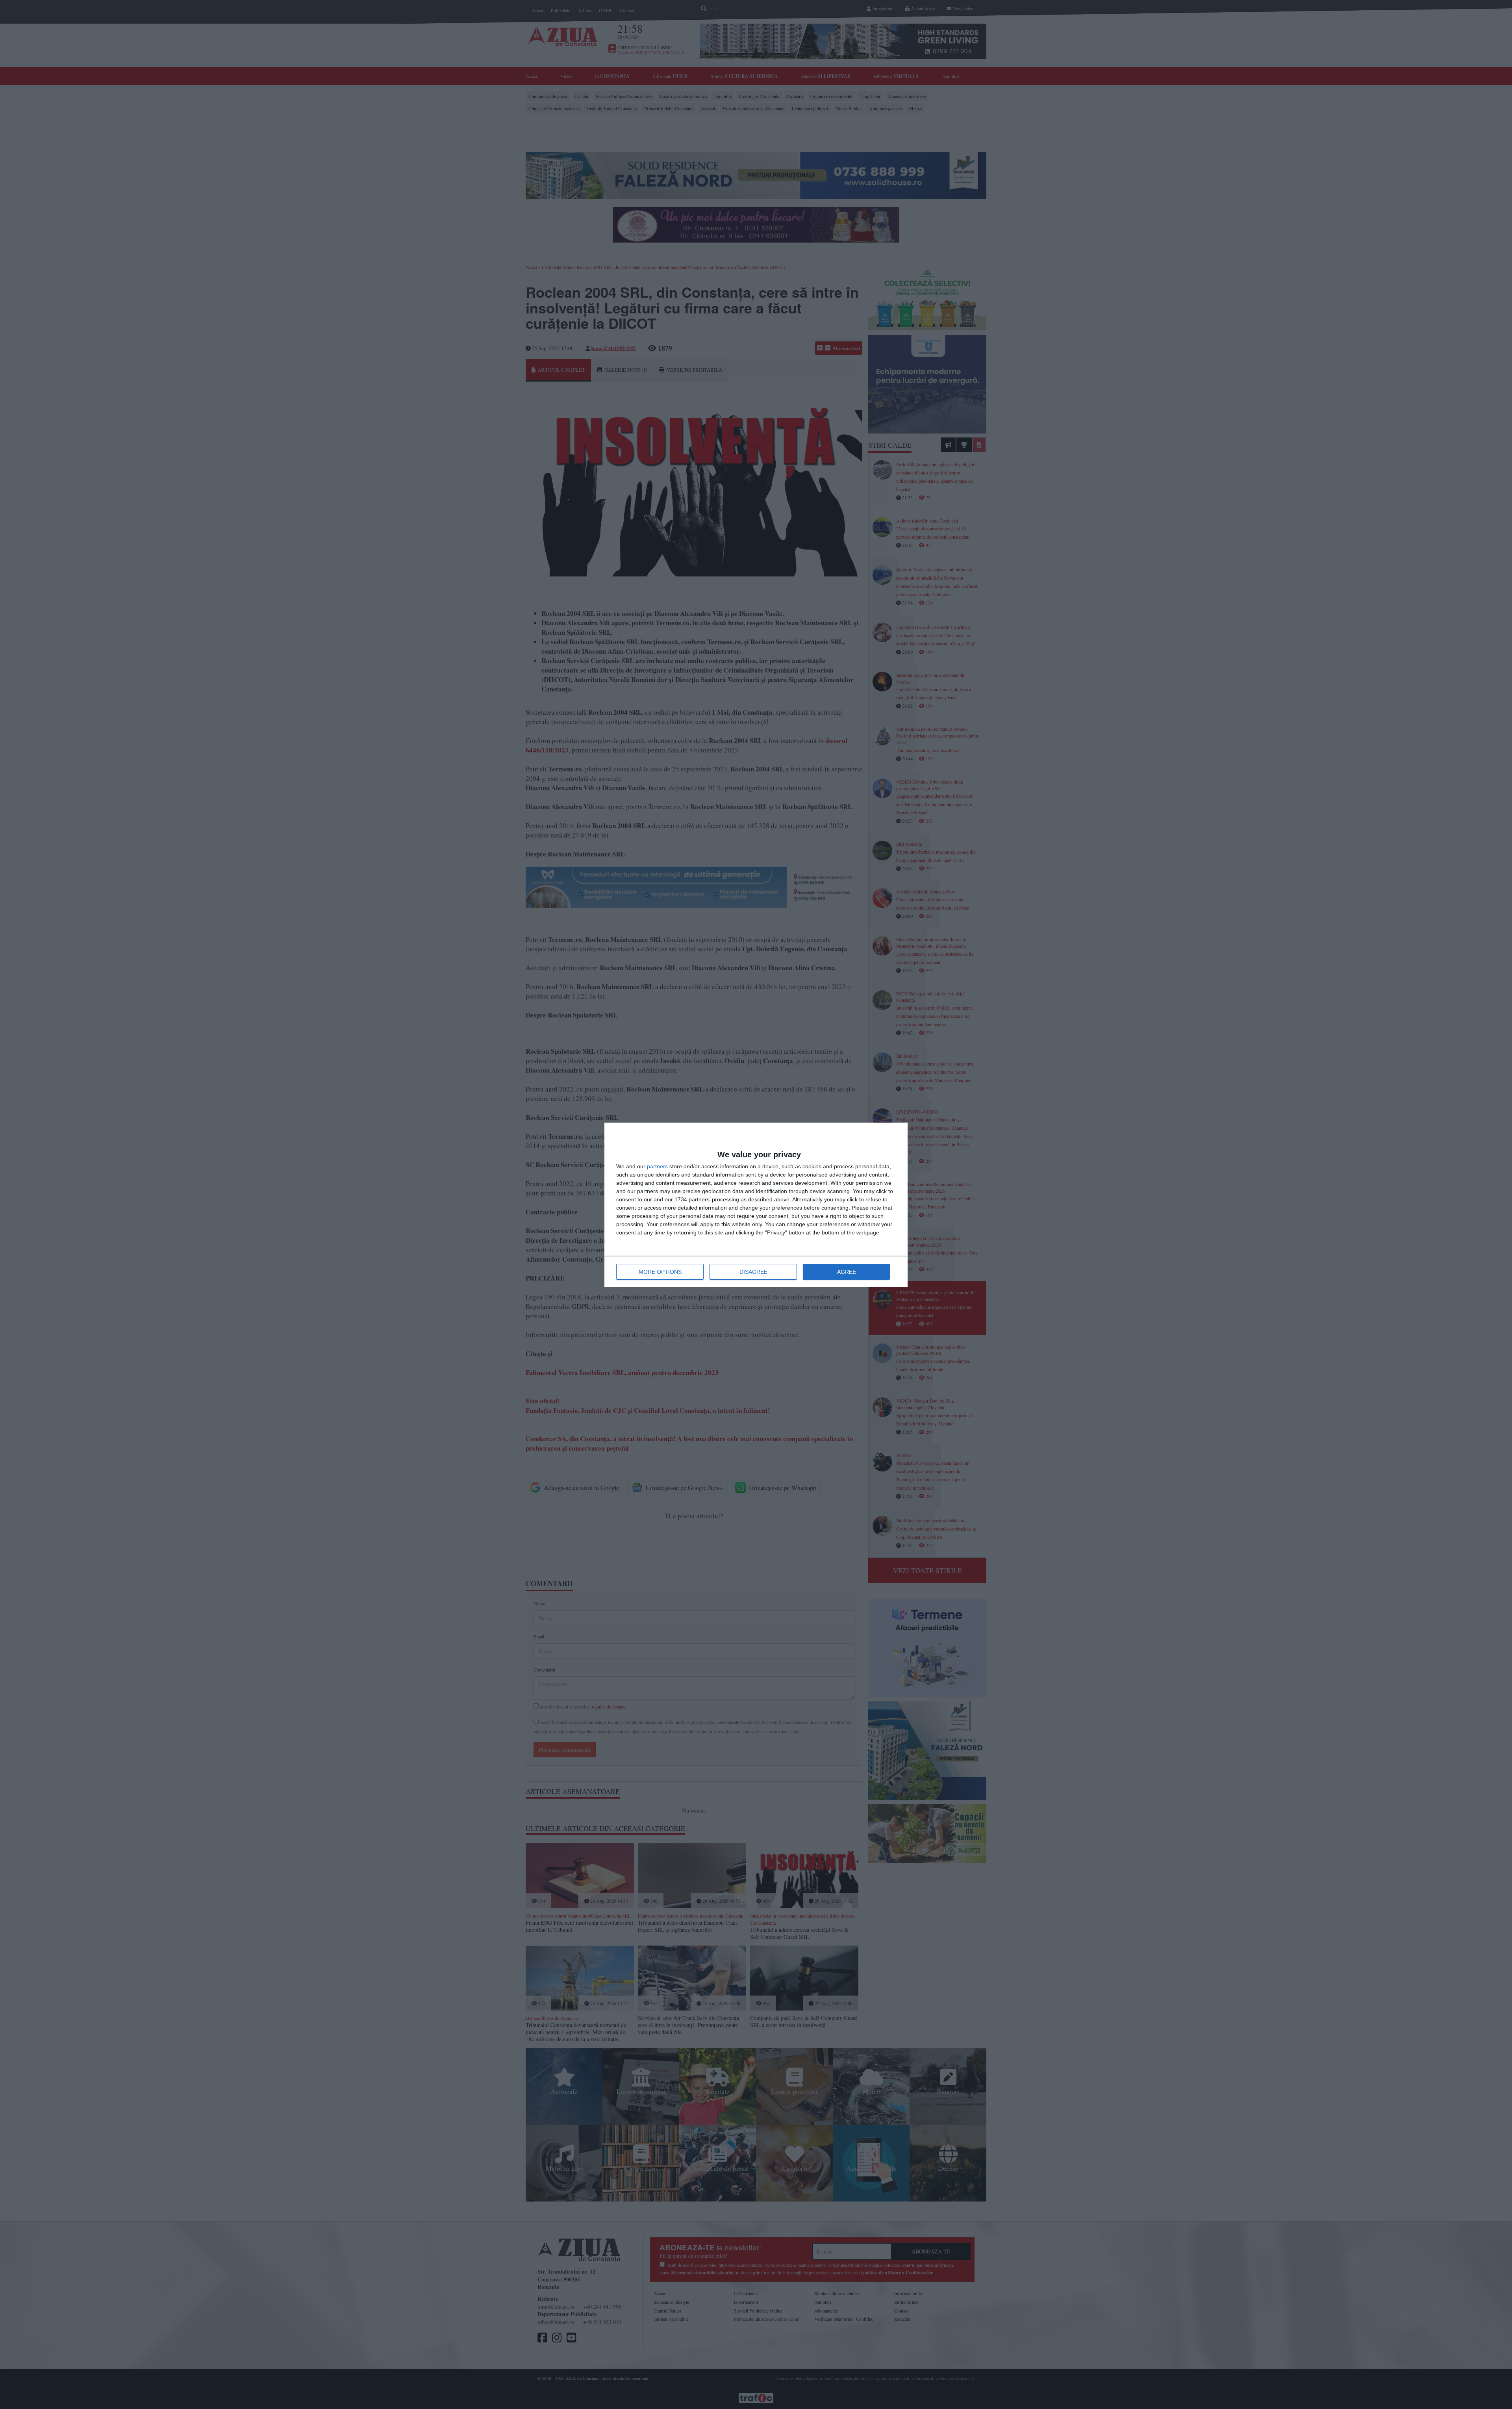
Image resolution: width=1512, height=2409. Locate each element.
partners (657, 1166)
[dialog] (756, 1205)
